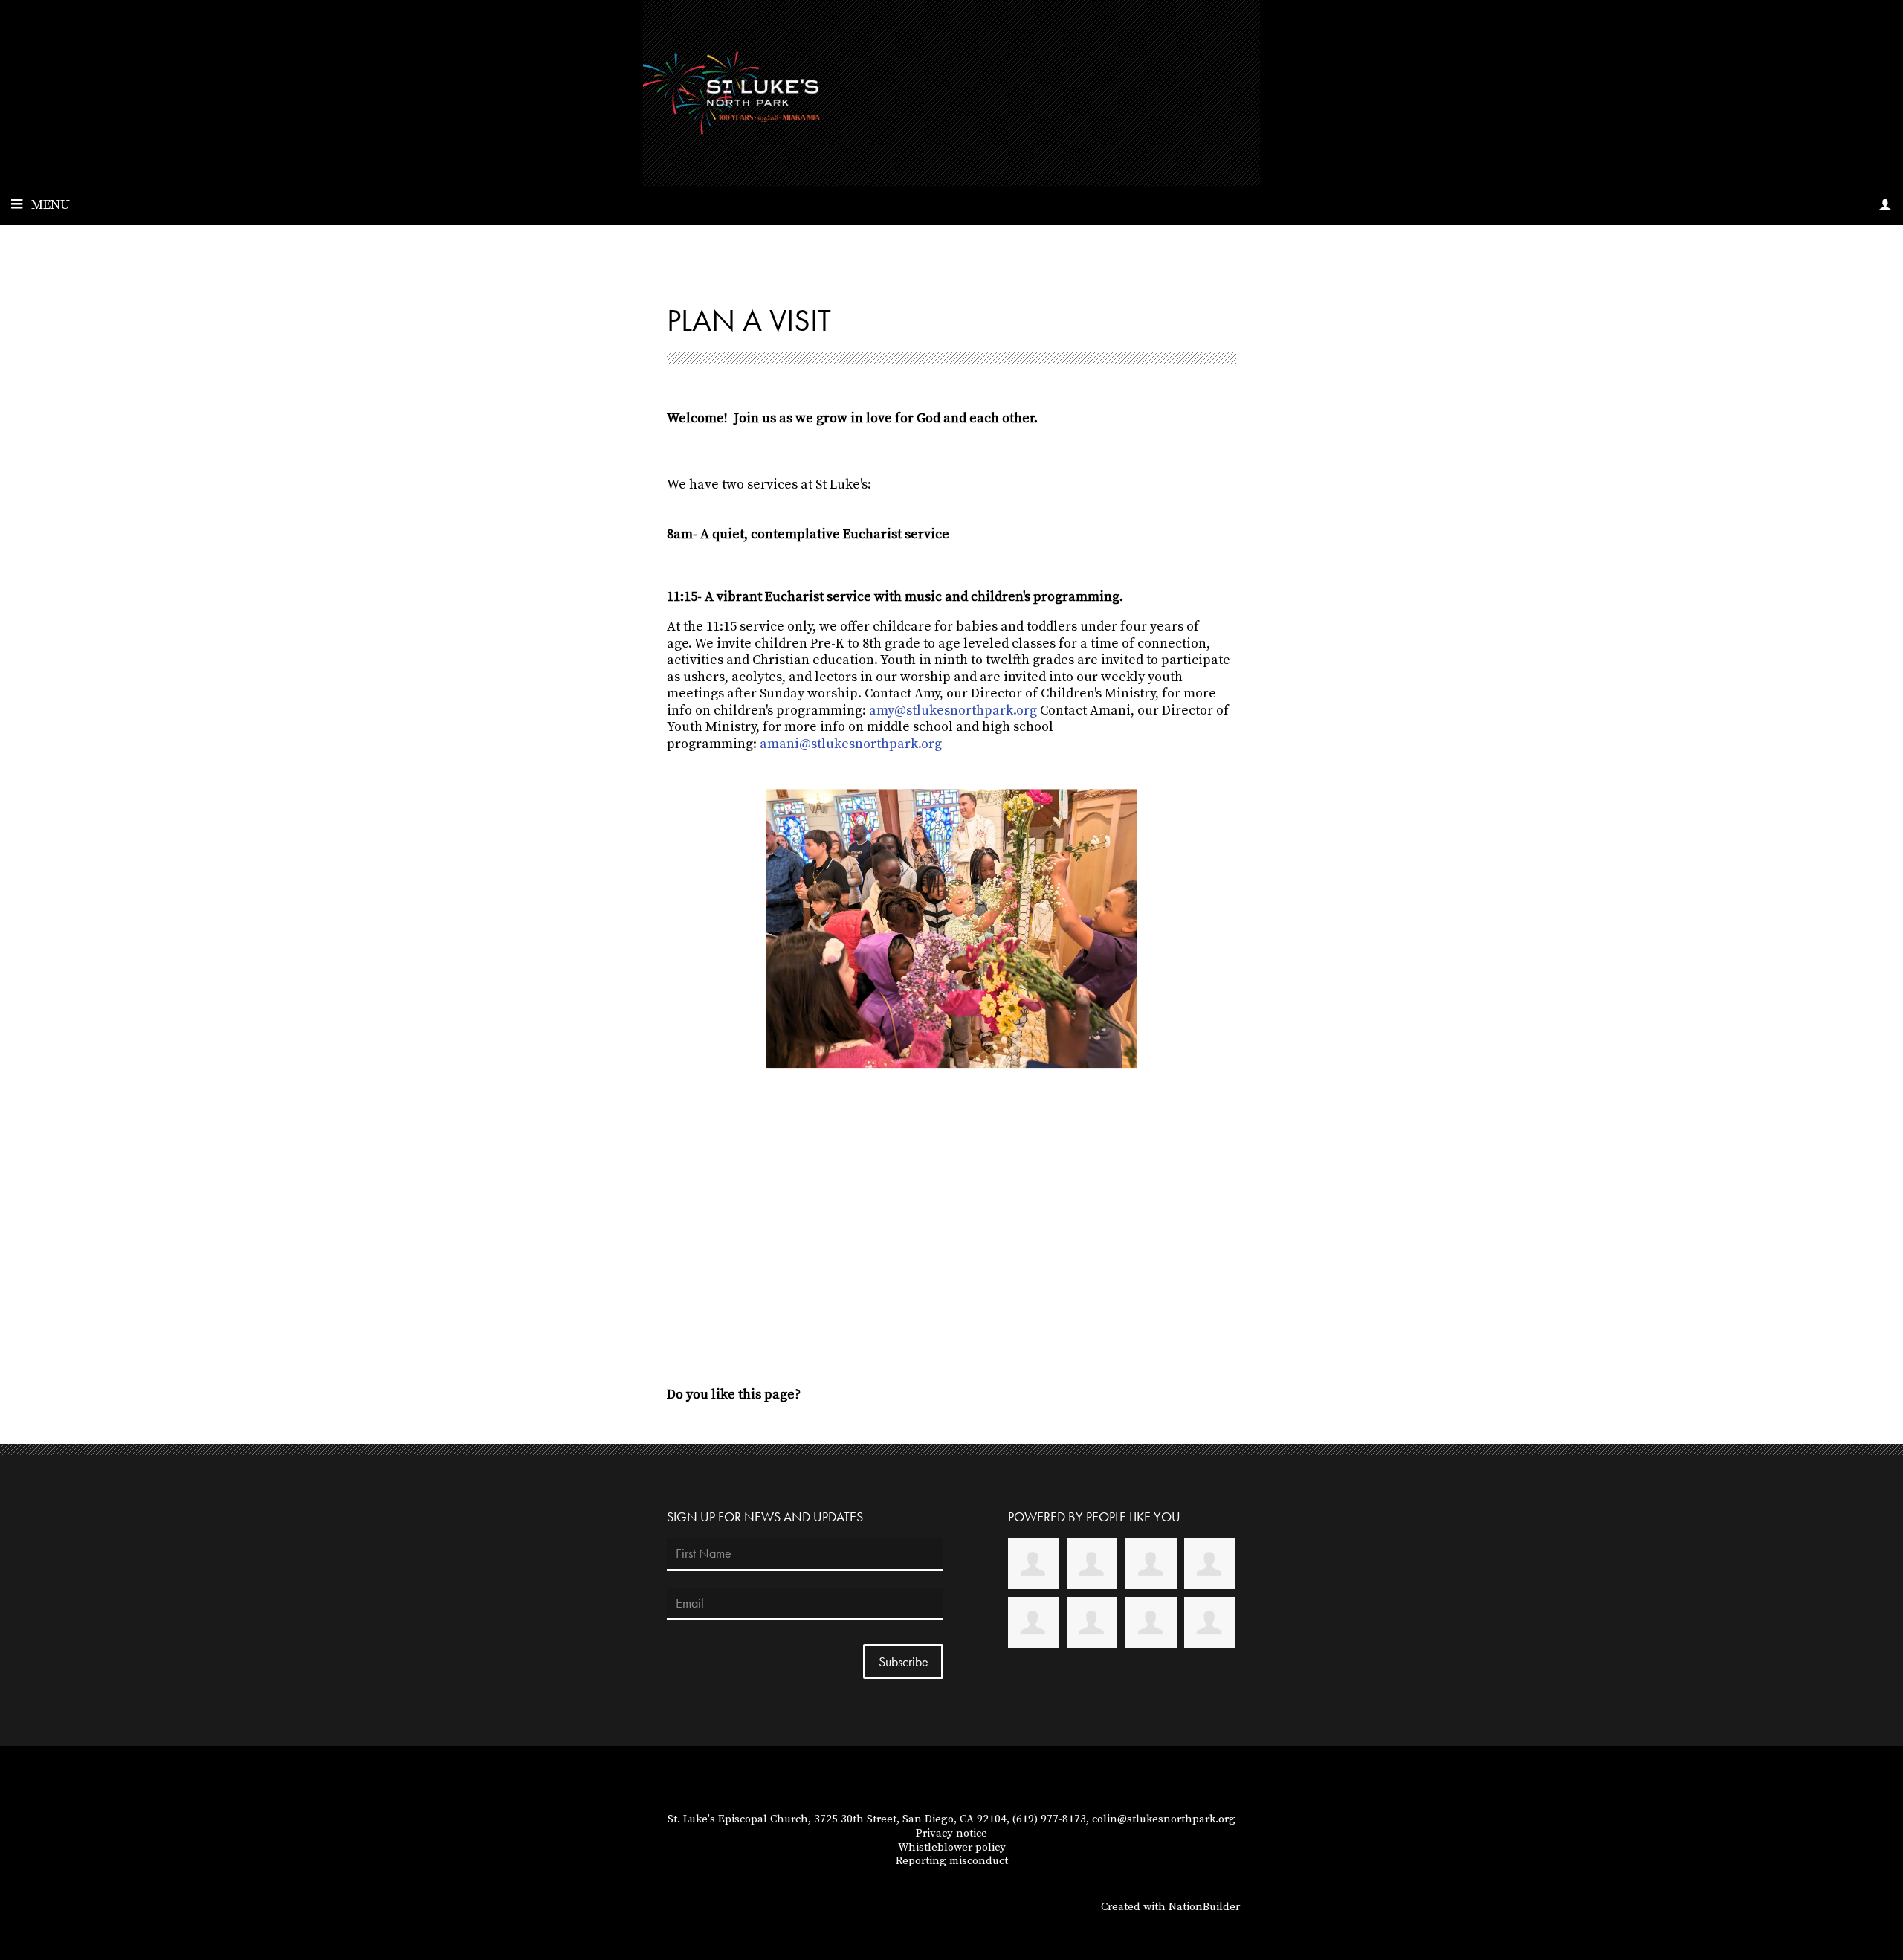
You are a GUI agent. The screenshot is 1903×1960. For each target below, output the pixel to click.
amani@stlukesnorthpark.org (851, 744)
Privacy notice (951, 1833)
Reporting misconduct (952, 1861)
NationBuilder (1204, 1907)
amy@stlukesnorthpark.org (953, 710)
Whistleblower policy (952, 1847)
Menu (51, 205)
